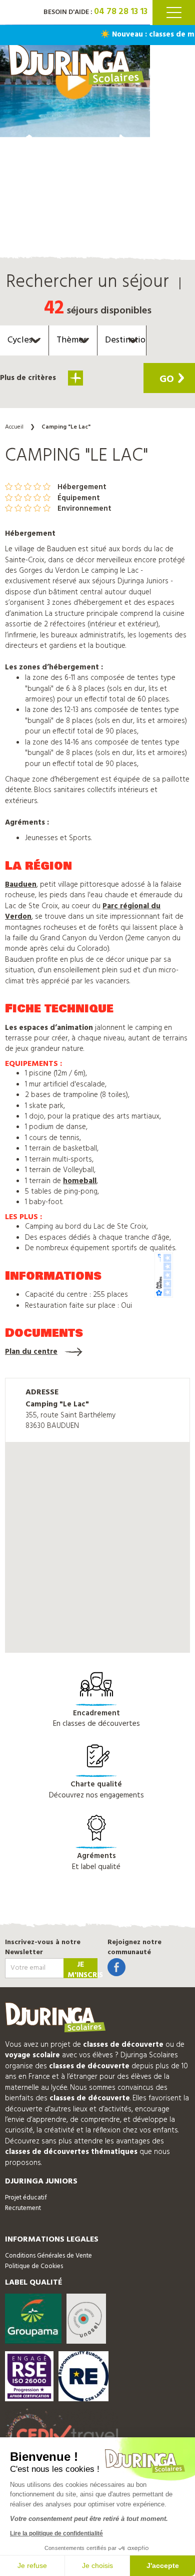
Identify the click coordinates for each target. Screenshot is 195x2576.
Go (167, 380)
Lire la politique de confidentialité (56, 2533)
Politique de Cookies (34, 2266)
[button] (75, 409)
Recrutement (23, 2208)
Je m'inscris (82, 1968)
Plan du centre (31, 1352)
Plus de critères (29, 378)
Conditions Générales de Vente (48, 2256)
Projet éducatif (26, 2198)
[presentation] (25, 147)
